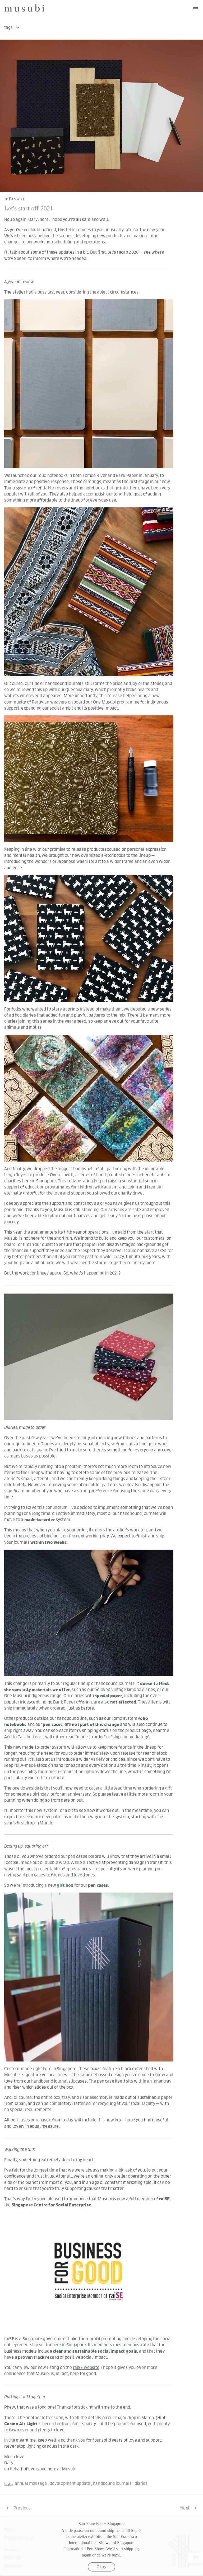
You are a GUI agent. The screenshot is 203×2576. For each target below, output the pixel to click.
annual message (31, 2483)
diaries (141, 2483)
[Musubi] (24, 8)
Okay (101, 2567)
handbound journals (112, 2483)
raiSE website (86, 2367)
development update (70, 2483)
